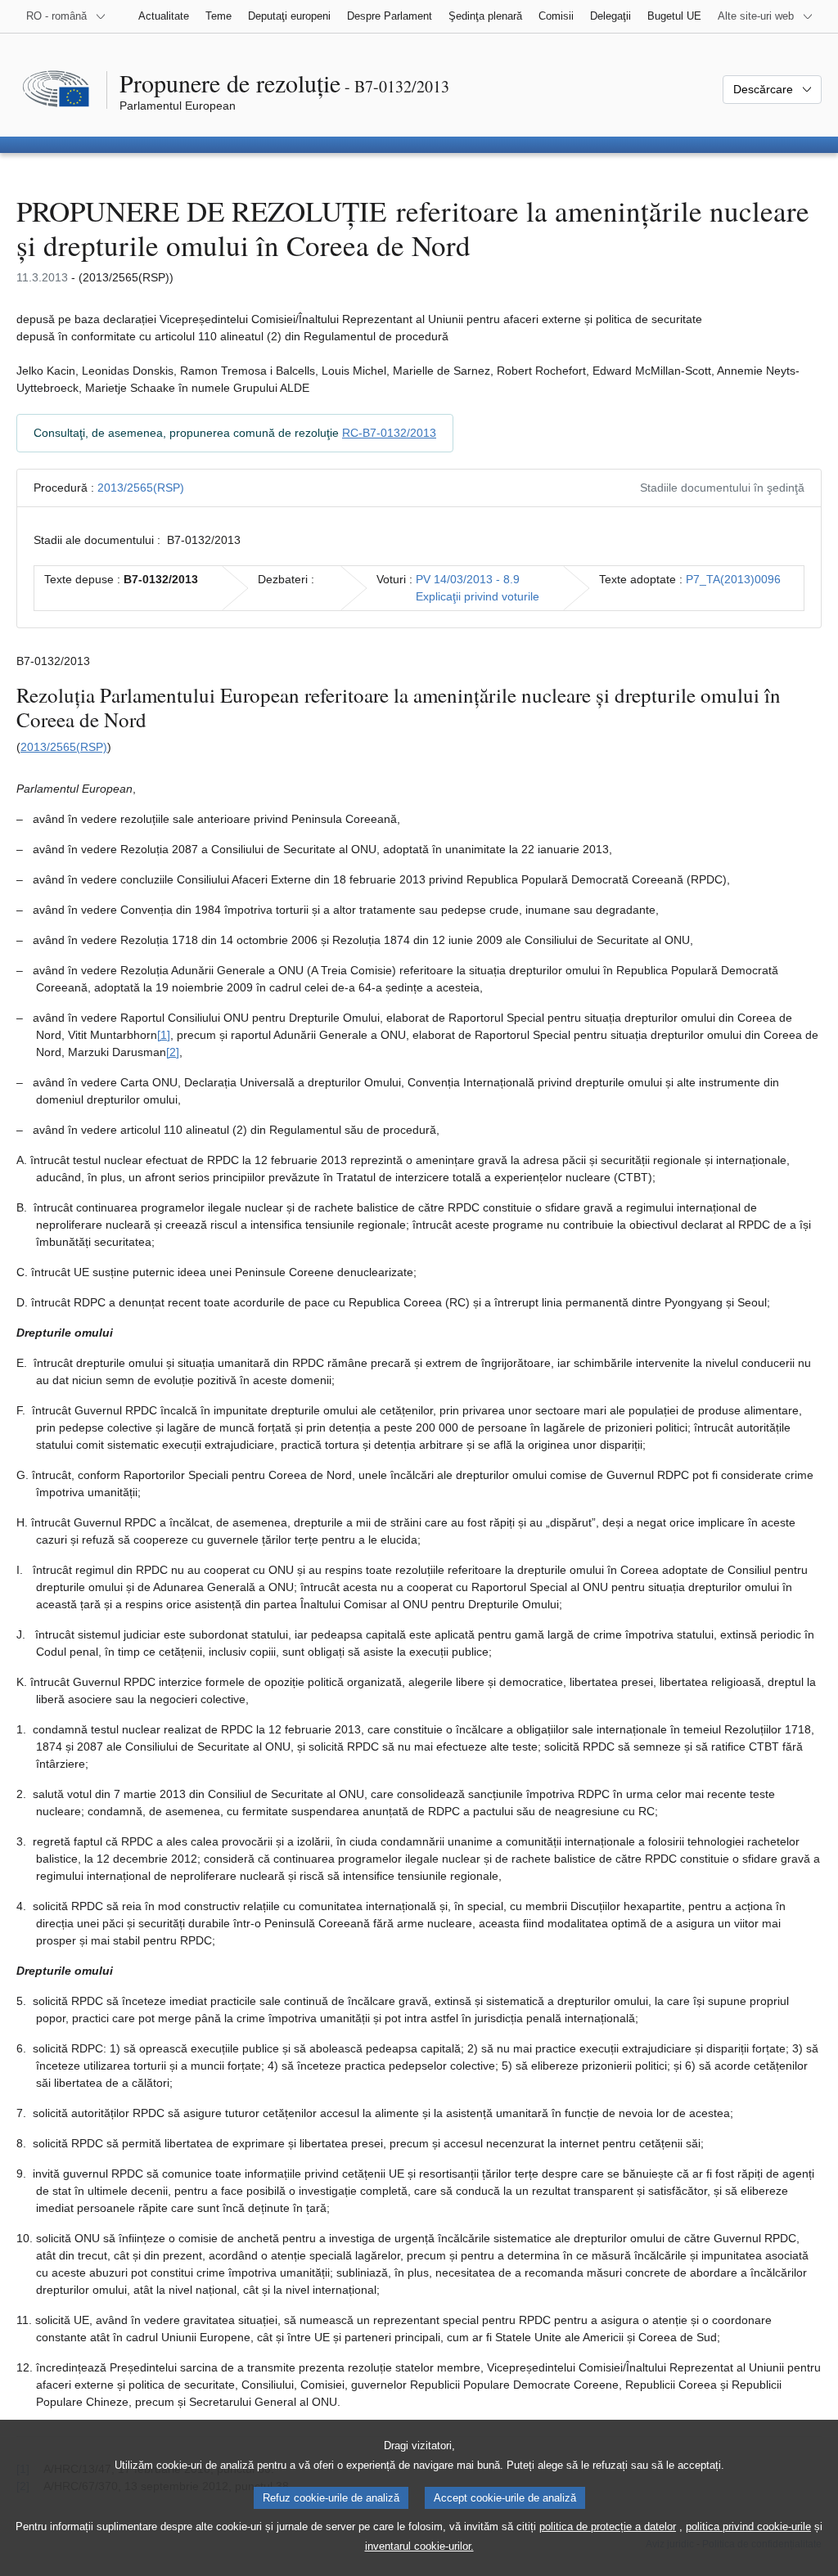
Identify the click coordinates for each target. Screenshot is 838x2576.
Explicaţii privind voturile (478, 596)
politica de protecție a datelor (608, 2527)
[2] (173, 1052)
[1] (164, 1035)
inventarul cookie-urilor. (419, 2546)
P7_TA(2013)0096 (733, 579)
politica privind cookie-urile (748, 2527)
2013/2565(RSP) (141, 488)
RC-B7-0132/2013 (389, 433)
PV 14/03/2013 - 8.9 (468, 579)
